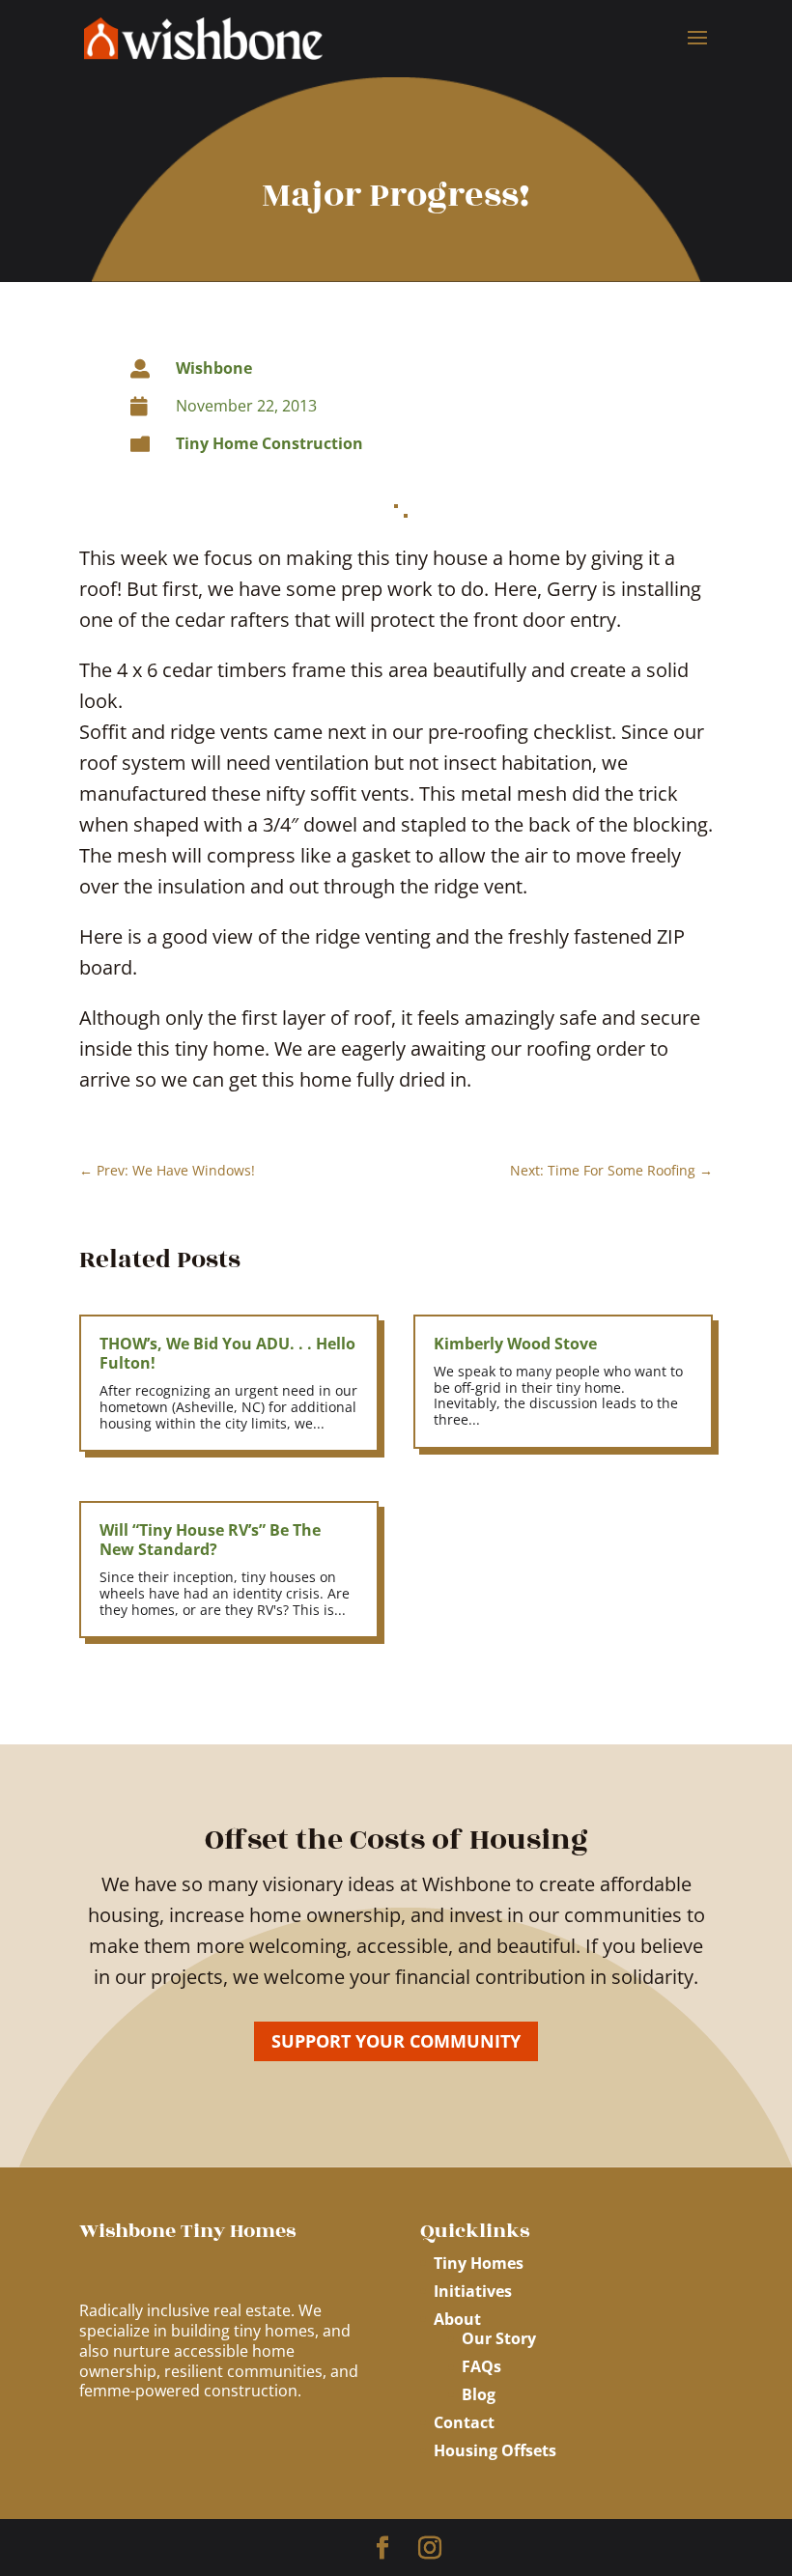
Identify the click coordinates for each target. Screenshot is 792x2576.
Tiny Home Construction (269, 443)
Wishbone (214, 368)
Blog (479, 2394)
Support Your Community (396, 2041)
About (457, 2319)
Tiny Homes (479, 2263)
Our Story (499, 2338)
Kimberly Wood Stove (515, 1344)
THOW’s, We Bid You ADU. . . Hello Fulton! (227, 1353)
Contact (464, 2422)
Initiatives (473, 2291)
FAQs (481, 2366)
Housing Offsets (495, 2450)
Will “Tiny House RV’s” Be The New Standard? (210, 1540)
